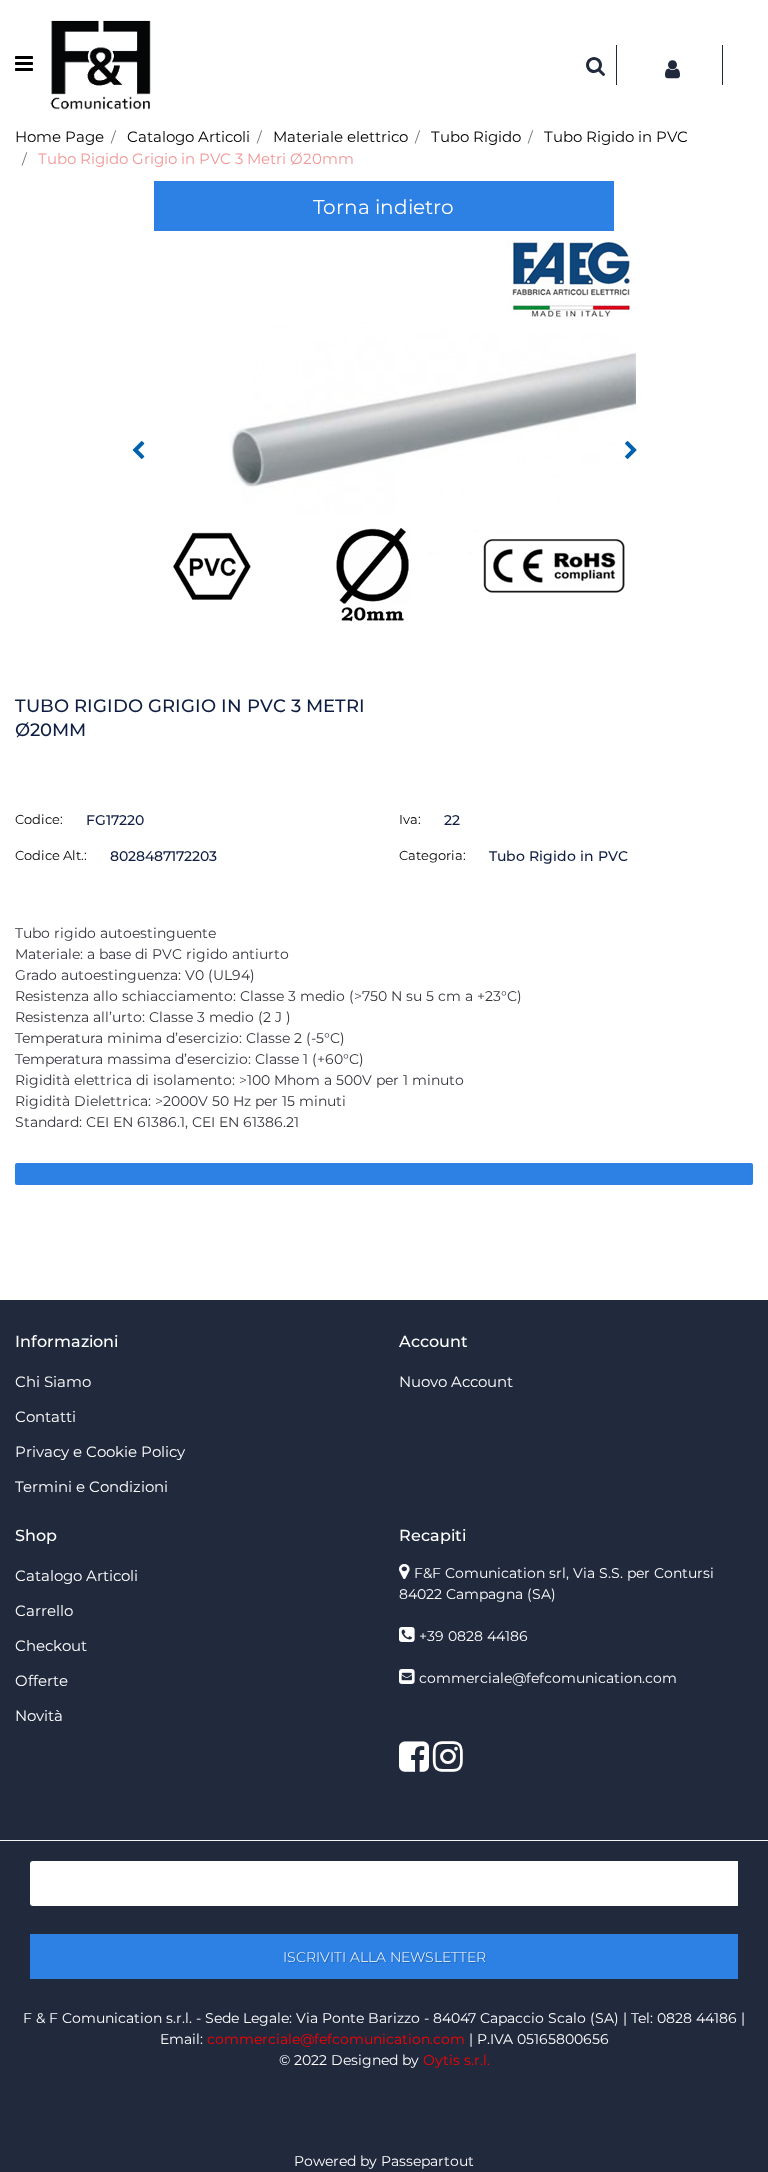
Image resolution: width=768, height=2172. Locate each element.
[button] (384, 435)
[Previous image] (138, 451)
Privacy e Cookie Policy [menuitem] (100, 1451)
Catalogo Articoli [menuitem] (76, 1575)
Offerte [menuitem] (41, 1680)
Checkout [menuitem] (51, 1645)
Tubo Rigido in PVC (616, 136)
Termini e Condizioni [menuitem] (91, 1486)
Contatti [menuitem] (45, 1416)
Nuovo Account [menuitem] (456, 1381)
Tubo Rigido (476, 136)
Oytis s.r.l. (456, 2060)
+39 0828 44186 (473, 1636)
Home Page (59, 136)
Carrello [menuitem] (44, 1610)
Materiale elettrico (340, 136)
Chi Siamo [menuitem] (53, 1381)
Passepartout (427, 2161)
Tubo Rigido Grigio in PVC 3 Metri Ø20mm (196, 158)
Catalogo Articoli (188, 136)
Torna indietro (383, 207)
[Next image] (631, 451)
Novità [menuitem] (39, 1715)
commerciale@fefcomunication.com (548, 1678)
